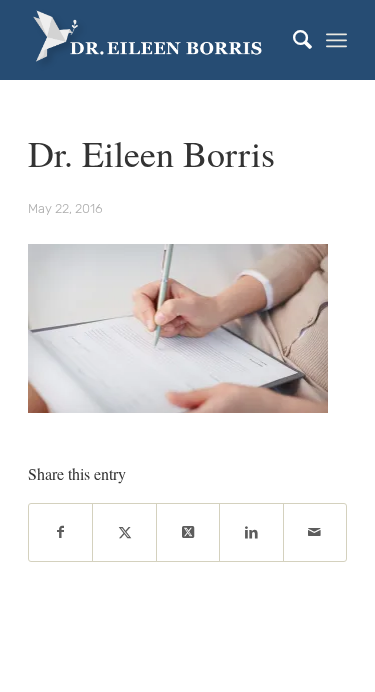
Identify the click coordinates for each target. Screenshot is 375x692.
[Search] (292, 40)
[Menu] (336, 40)
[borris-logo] (155, 40)
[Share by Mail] (315, 532)
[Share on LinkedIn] (251, 532)
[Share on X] (124, 532)
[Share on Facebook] (60, 532)
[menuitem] (292, 40)
